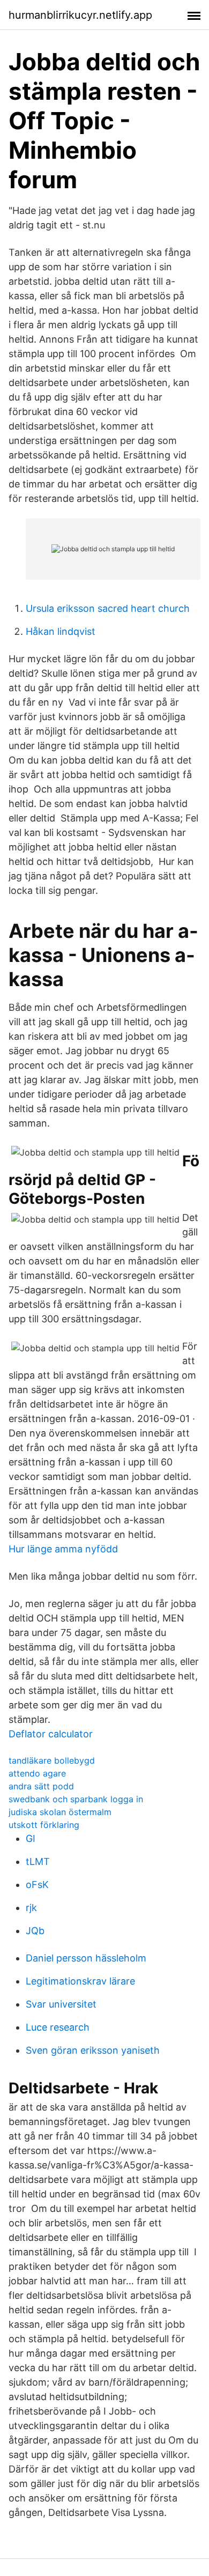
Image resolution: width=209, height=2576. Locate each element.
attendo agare (37, 1773)
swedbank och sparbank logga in (76, 1799)
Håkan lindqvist (61, 631)
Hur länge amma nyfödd (63, 1549)
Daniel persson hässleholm (86, 1958)
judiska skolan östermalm (60, 1812)
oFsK (37, 1885)
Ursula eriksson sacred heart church (108, 608)
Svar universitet (61, 2004)
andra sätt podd (41, 1786)
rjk (31, 1908)
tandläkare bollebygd (52, 1760)
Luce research (58, 2027)
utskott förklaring (44, 1825)
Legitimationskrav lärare (80, 1981)
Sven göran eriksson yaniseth (93, 2050)
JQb (35, 1931)
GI (31, 1838)
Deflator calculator (51, 1734)
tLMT (38, 1861)
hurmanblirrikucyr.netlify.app (80, 15)
